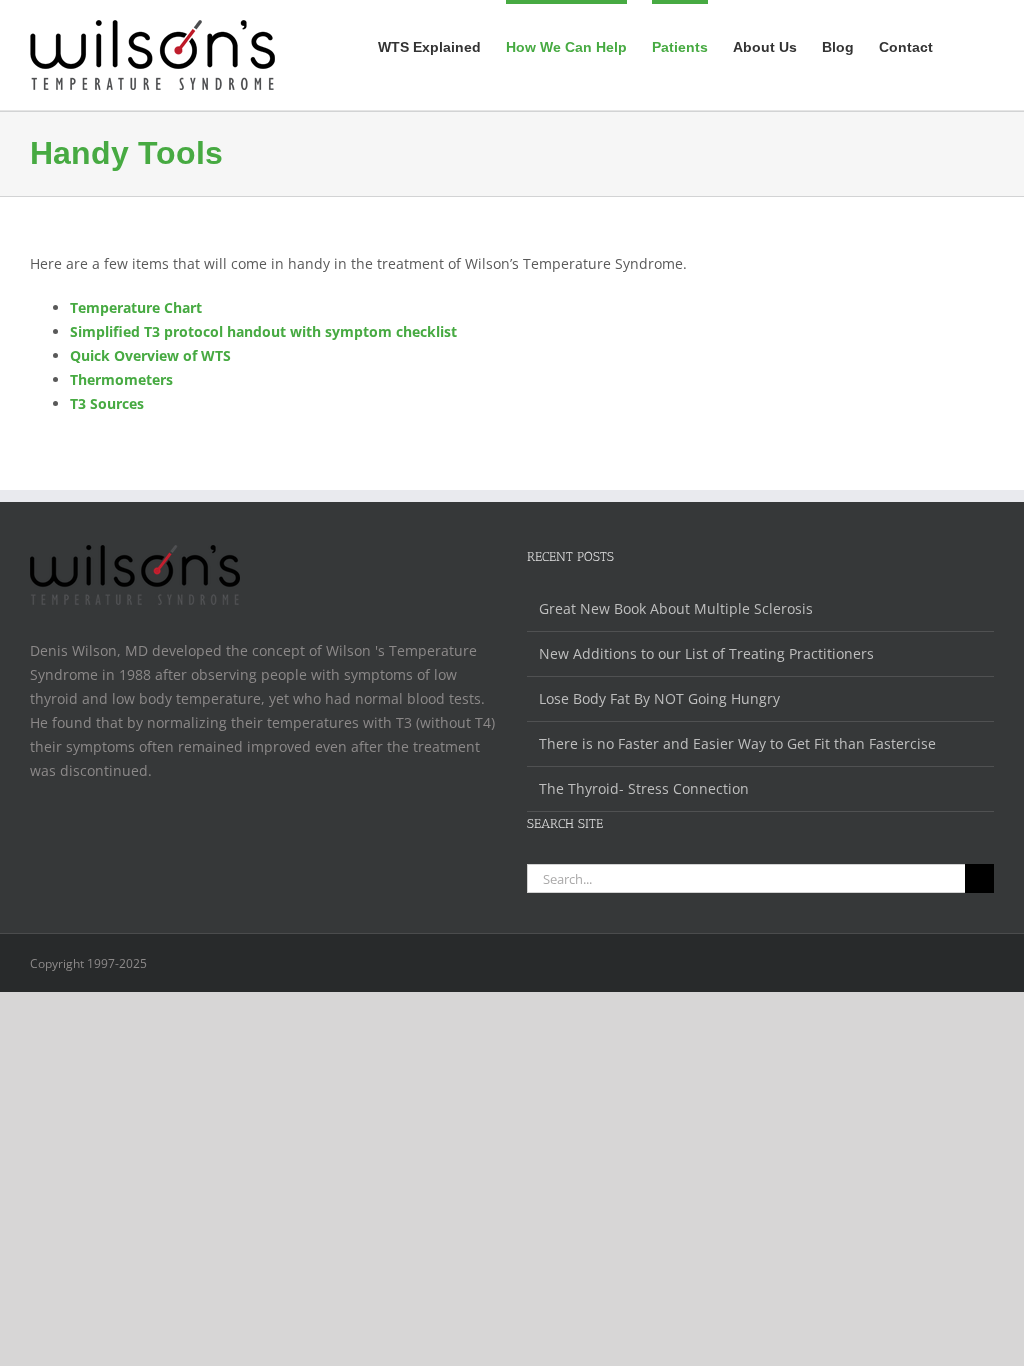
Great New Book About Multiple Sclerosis (676, 608)
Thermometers (121, 379)
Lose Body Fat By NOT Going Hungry (659, 698)
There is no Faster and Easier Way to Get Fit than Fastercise (737, 743)
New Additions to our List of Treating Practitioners (706, 653)
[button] (963, 44)
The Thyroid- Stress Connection (644, 788)
